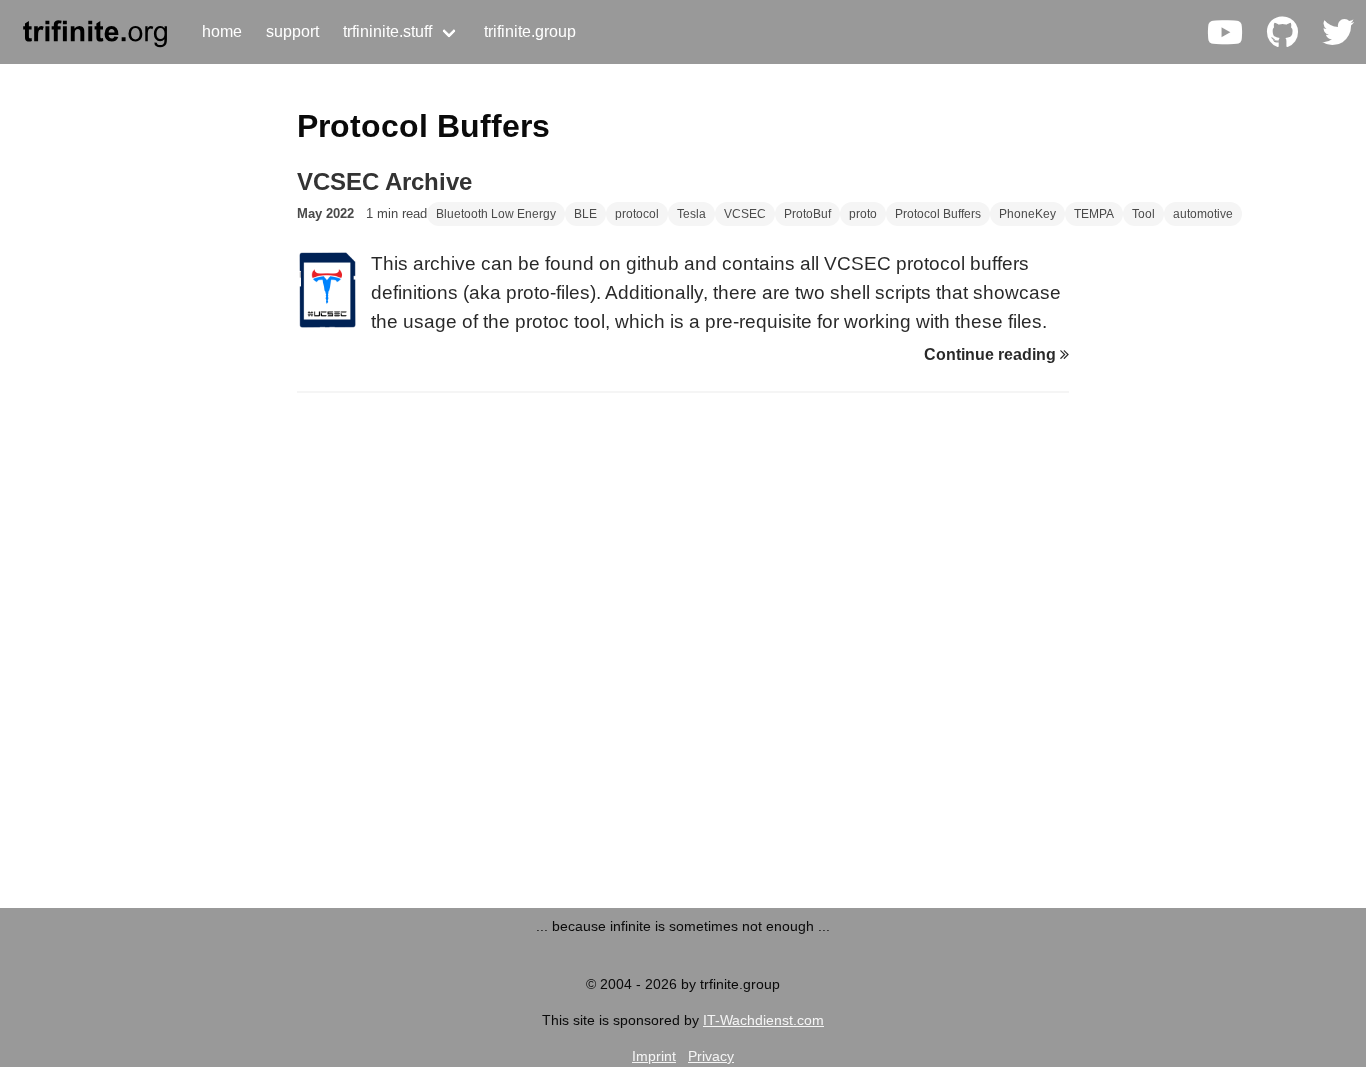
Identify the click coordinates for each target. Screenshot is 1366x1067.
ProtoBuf (807, 214)
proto (863, 214)
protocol (637, 214)
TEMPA (1094, 214)
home (222, 31)
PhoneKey (1027, 214)
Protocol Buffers (938, 214)
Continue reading (992, 354)
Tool (1143, 214)
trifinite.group (530, 31)
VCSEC (745, 214)
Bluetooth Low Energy (496, 214)
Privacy (711, 1056)
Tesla (691, 214)
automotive (1203, 214)
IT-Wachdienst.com (763, 1020)
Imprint (654, 1056)
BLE (585, 214)
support (292, 31)
